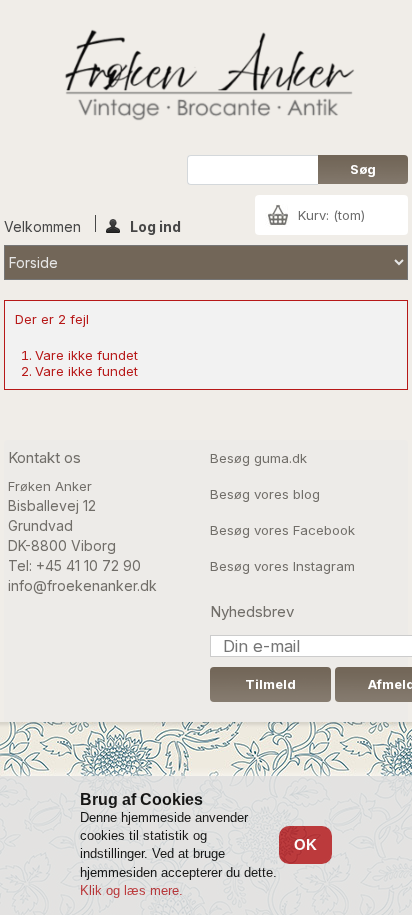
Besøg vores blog (265, 494)
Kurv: (331, 215)
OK (305, 844)
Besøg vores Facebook (282, 530)
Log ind (155, 225)
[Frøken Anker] (206, 77)
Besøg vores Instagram (282, 566)
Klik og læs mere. (131, 890)
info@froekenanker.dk (82, 585)
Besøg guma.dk (258, 458)
